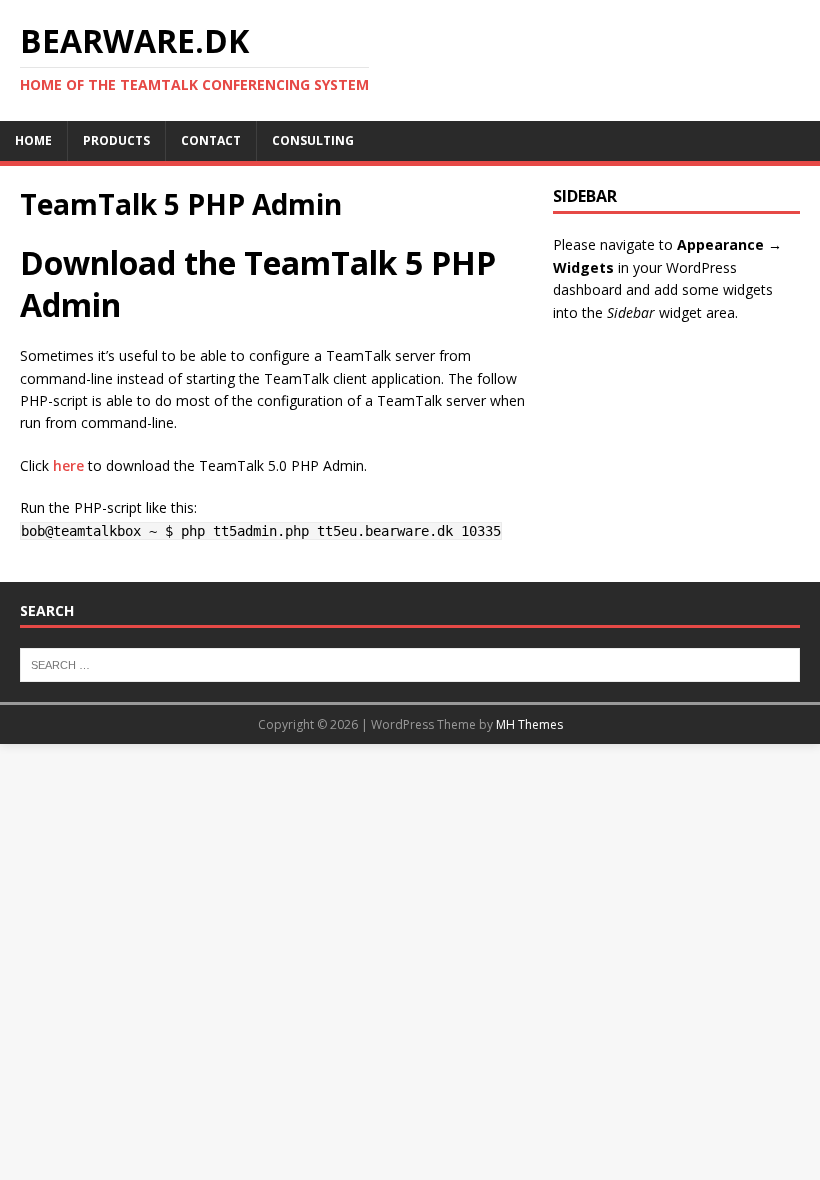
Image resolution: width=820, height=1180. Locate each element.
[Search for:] (410, 664)
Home (33, 140)
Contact (211, 140)
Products (116, 140)
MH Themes (529, 724)
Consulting (313, 140)
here (68, 465)
